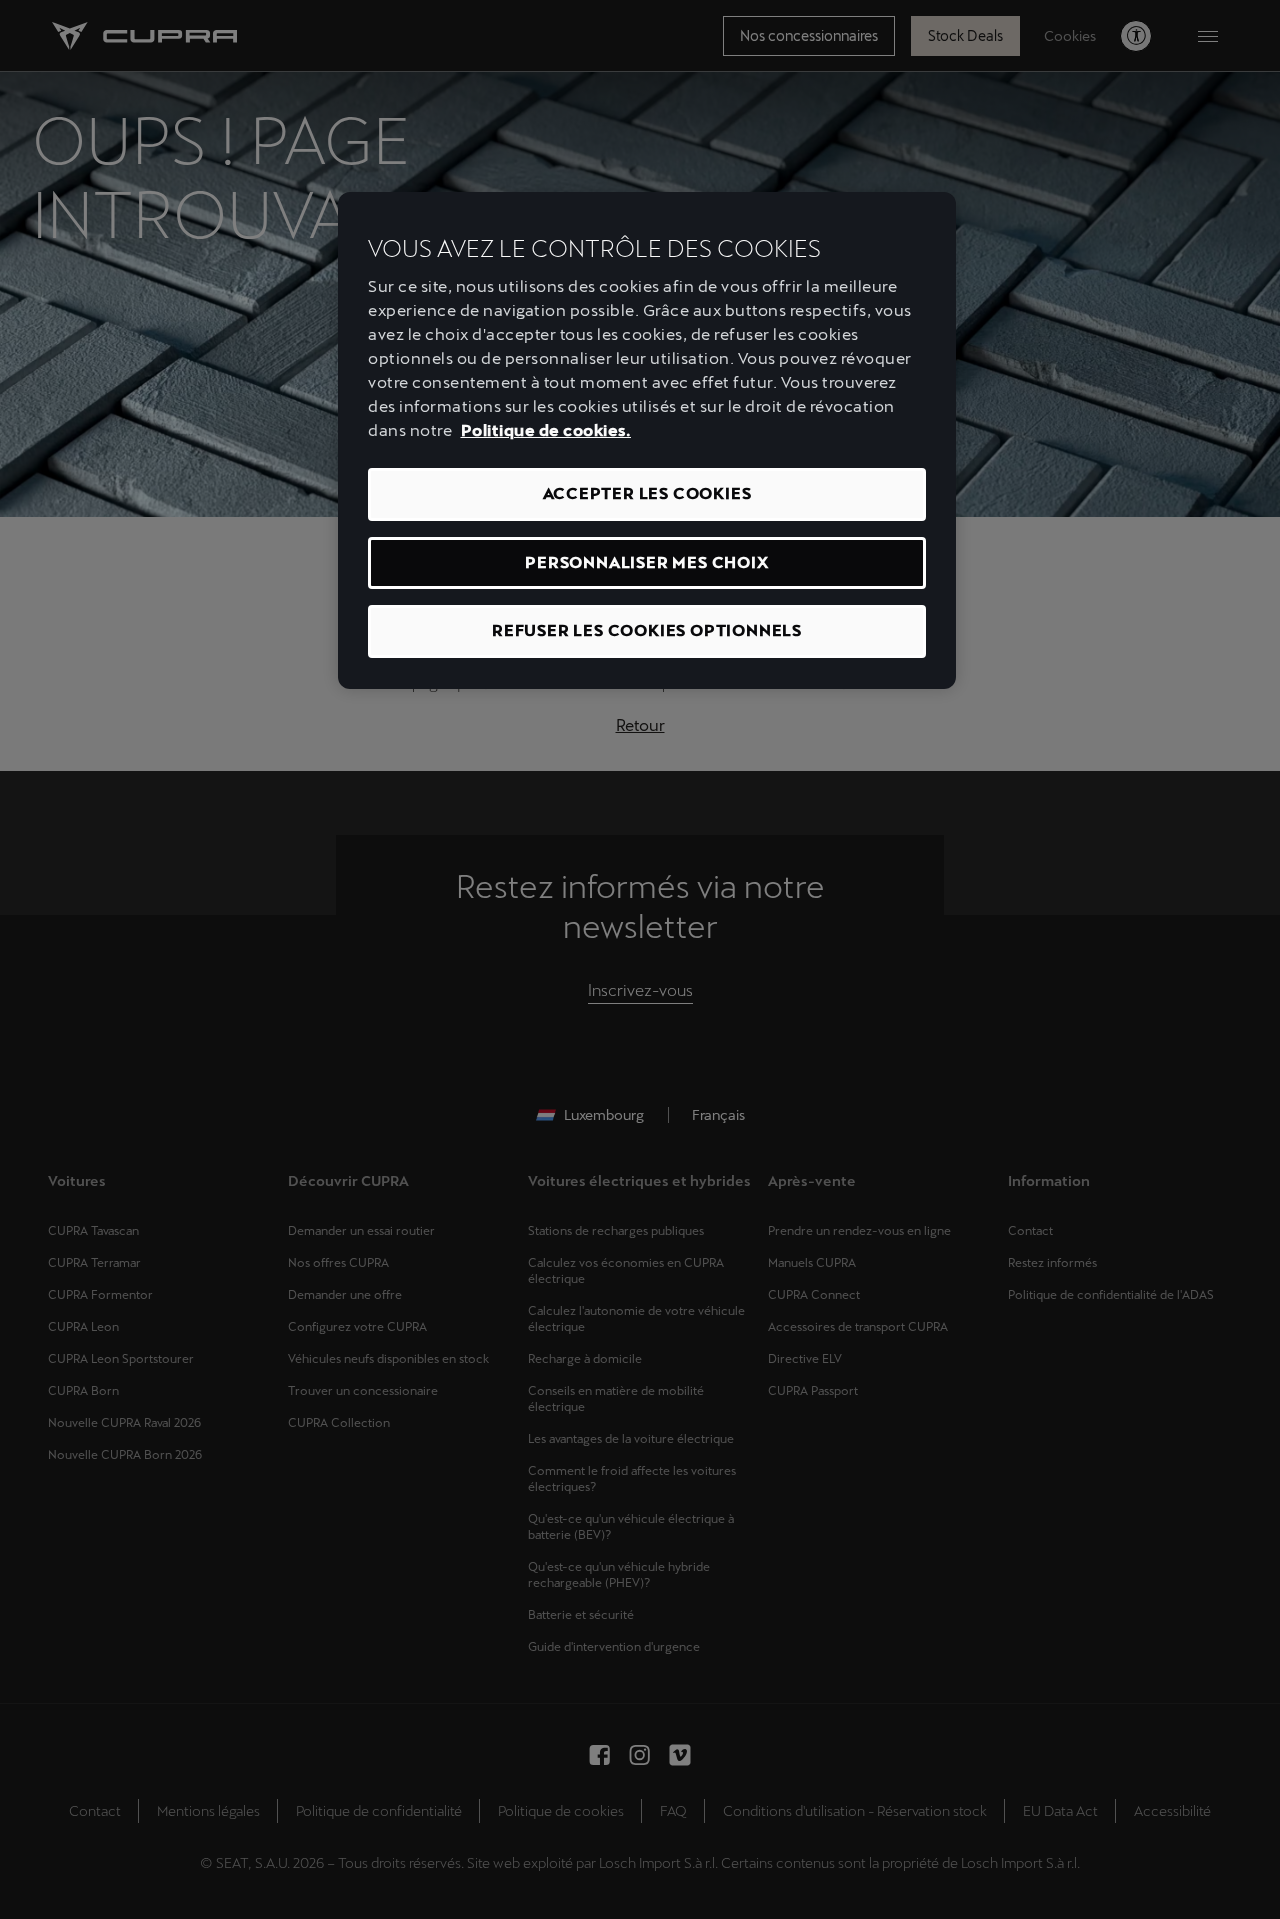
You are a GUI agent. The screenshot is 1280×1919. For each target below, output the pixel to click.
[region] (647, 440)
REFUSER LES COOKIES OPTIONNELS (647, 630)
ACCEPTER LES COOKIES (647, 493)
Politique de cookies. (546, 430)
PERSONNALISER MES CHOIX (646, 562)
